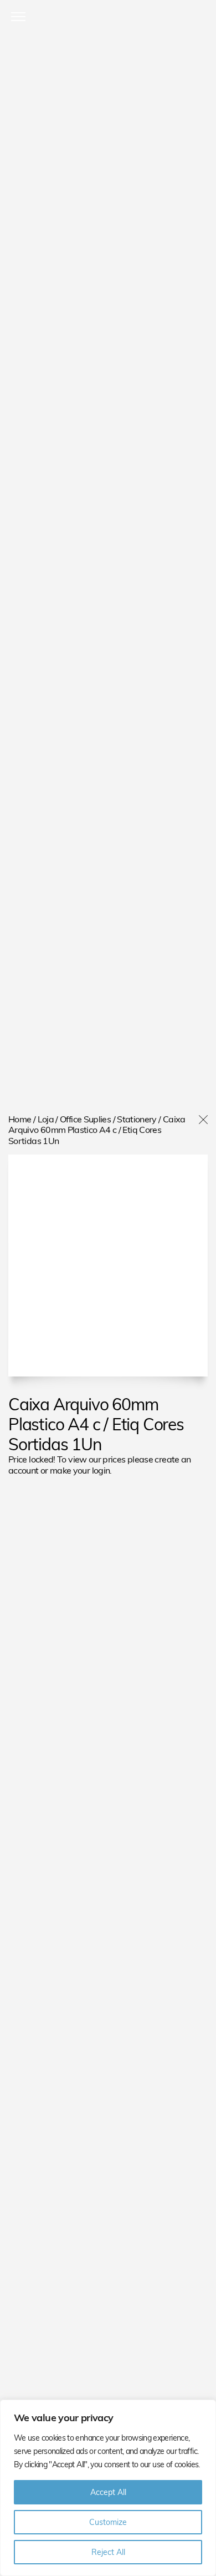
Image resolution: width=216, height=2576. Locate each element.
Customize (108, 2522)
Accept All (108, 2492)
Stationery (137, 1119)
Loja (46, 1119)
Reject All (108, 2552)
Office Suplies (85, 1119)
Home (20, 1119)
